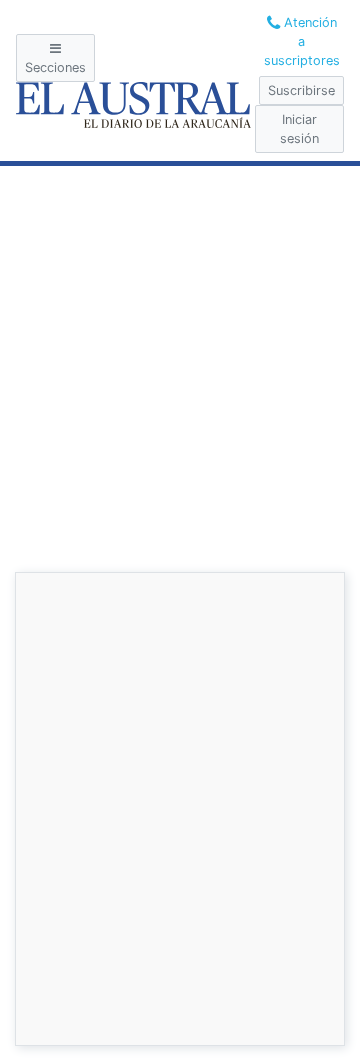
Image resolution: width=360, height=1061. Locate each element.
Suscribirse (301, 90)
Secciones (55, 67)
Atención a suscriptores (302, 41)
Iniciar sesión (299, 129)
